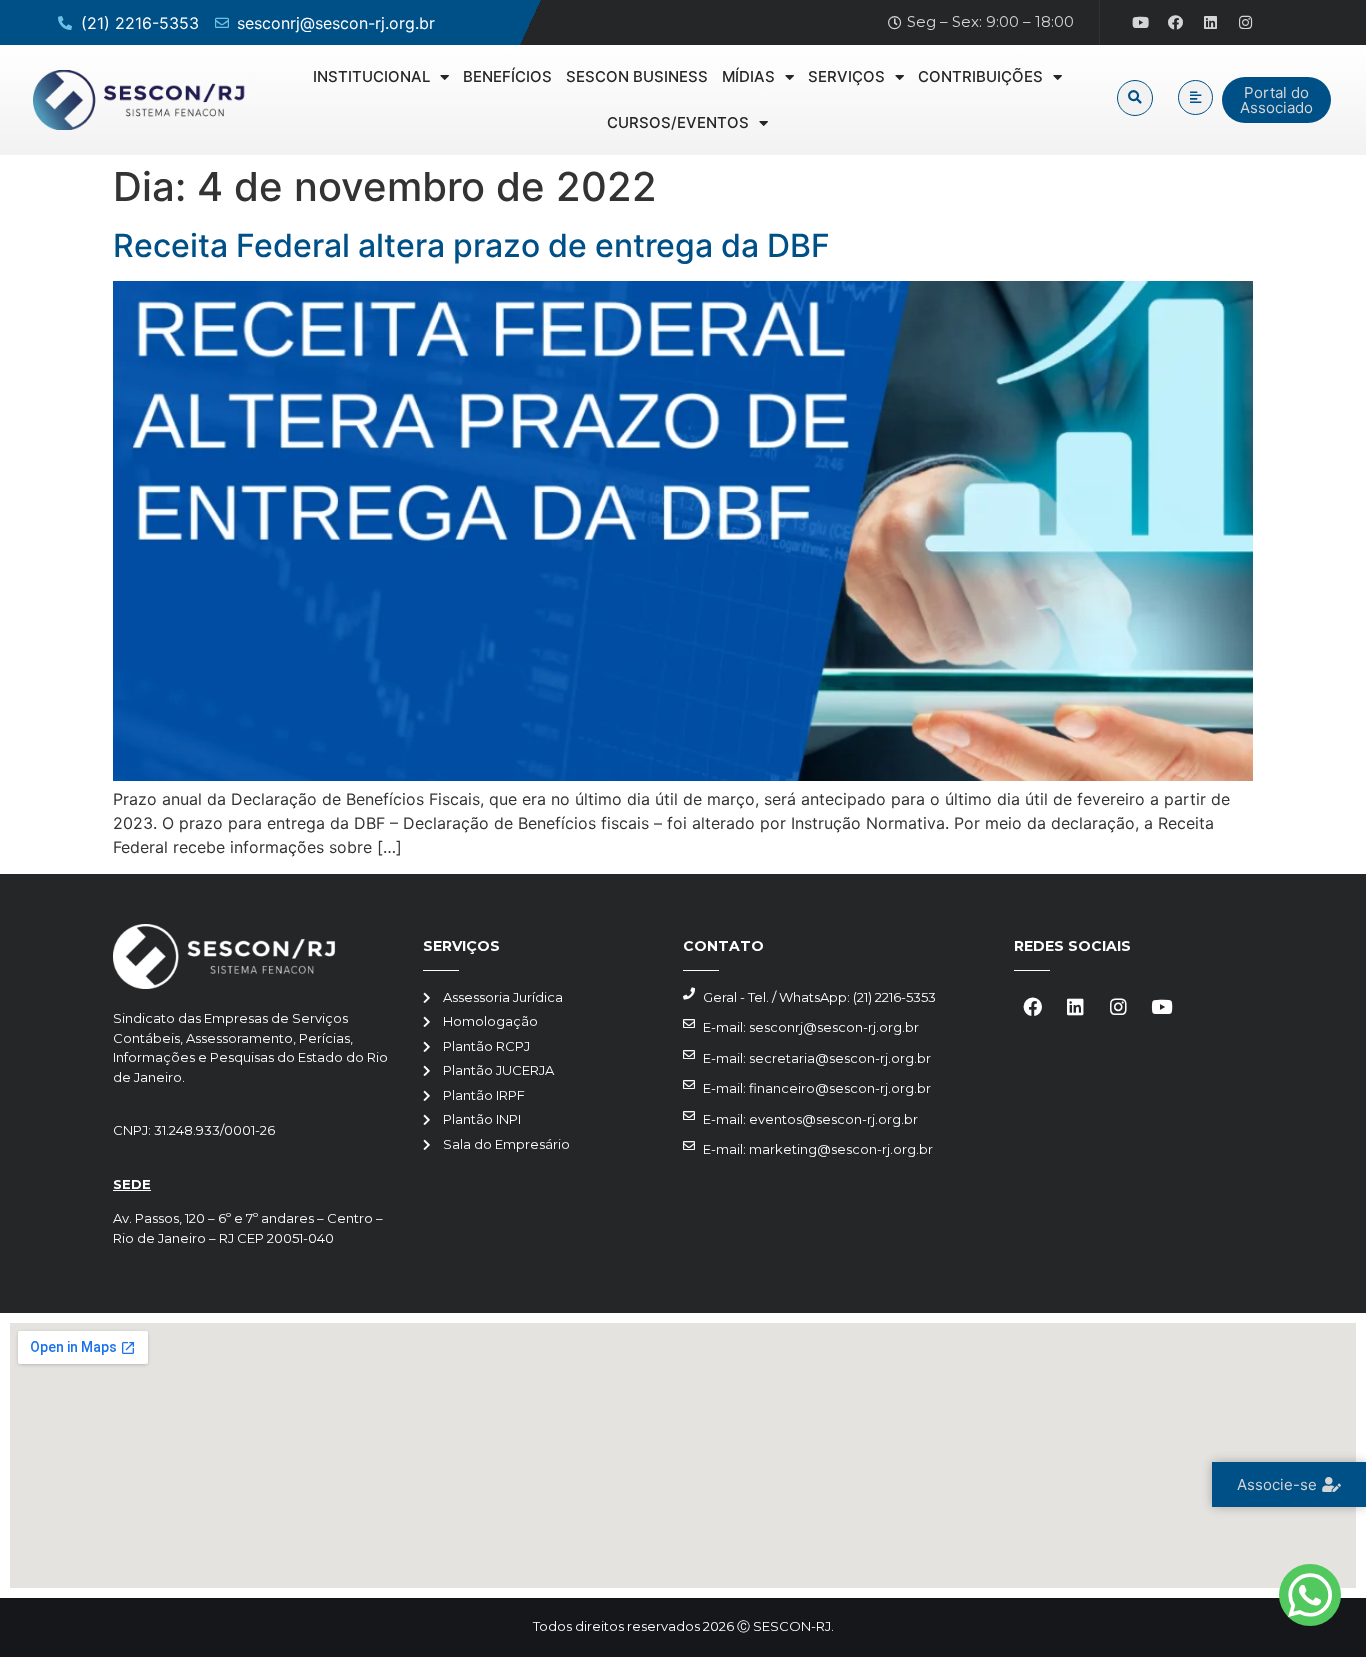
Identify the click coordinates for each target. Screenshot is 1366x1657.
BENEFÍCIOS (507, 76)
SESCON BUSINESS (637, 76)
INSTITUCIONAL (371, 76)
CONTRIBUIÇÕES (980, 76)
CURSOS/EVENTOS (678, 122)
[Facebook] (1176, 23)
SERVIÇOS (846, 76)
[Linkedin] (1211, 23)
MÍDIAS (748, 76)
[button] (1135, 98)
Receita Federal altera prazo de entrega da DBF (471, 245)
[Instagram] (1246, 23)
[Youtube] (1141, 23)
